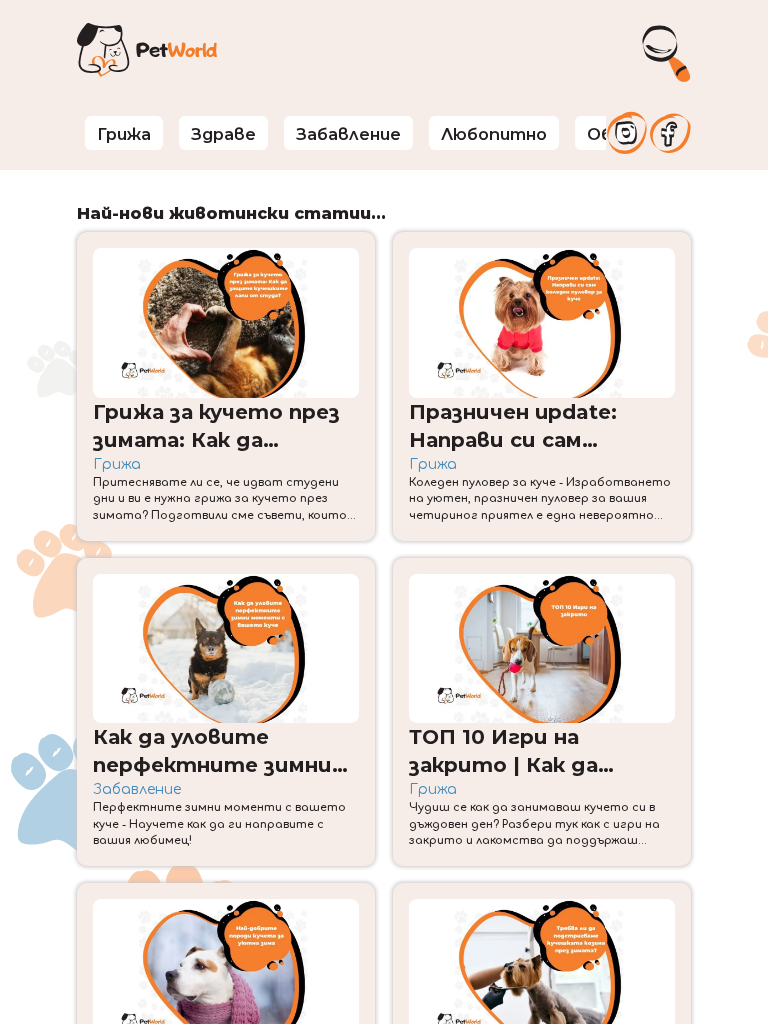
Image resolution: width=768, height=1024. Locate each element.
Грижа (124, 134)
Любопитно (494, 134)
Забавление (348, 134)
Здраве (223, 134)
